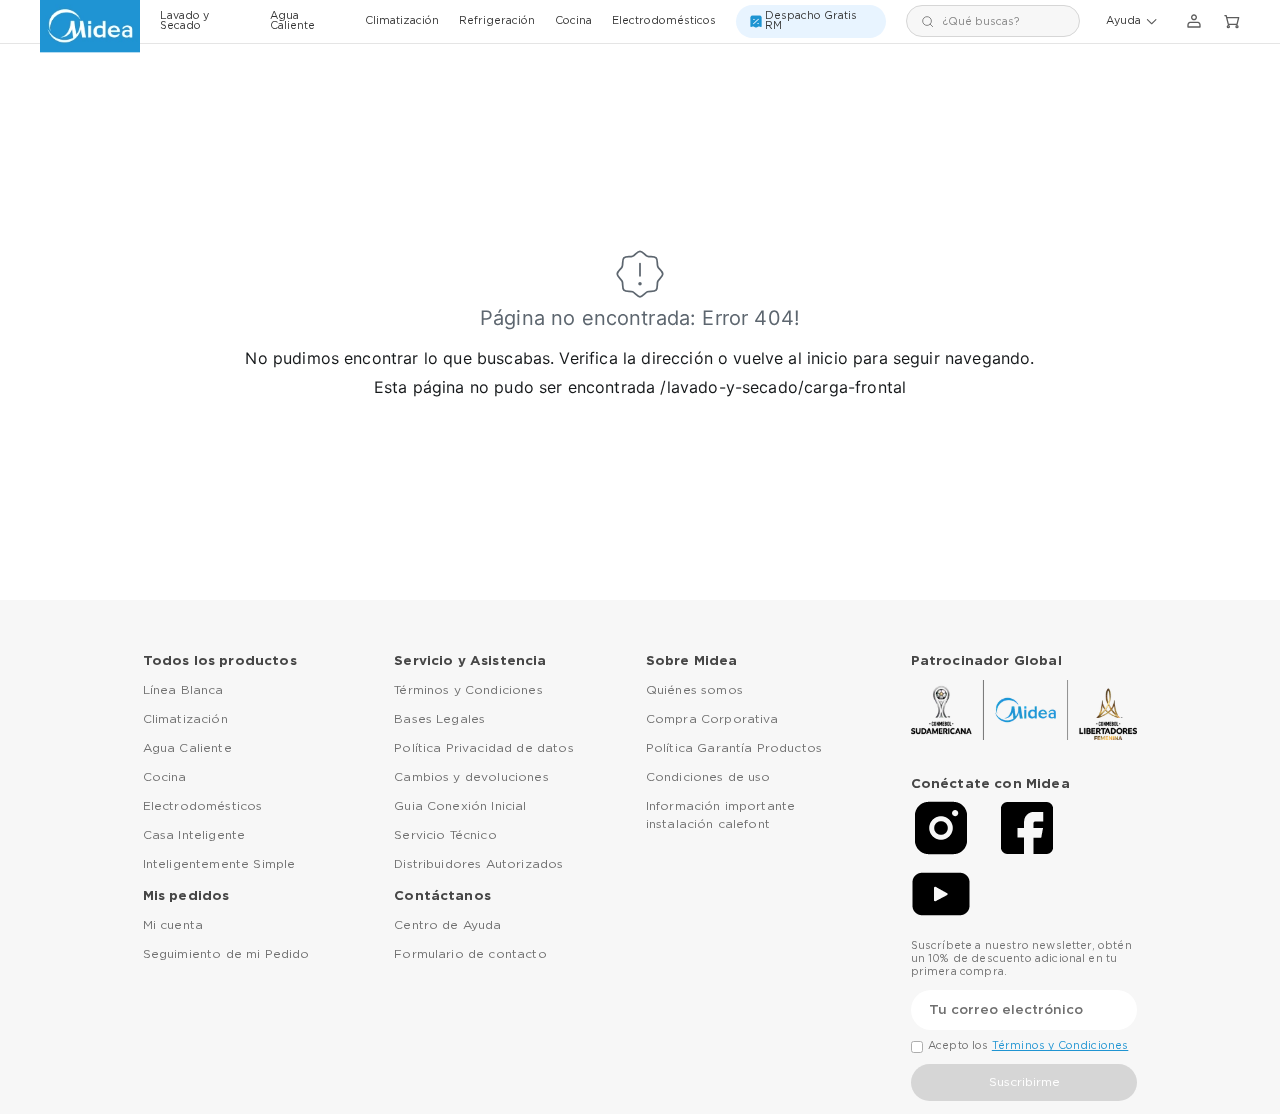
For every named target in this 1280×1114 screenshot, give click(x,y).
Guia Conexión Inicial (460, 806)
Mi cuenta (173, 925)
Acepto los (1028, 1045)
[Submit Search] (928, 21)
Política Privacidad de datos (483, 748)
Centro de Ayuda (447, 925)
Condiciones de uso (708, 777)
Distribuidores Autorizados (478, 864)
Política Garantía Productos (734, 748)
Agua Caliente (292, 21)
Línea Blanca (183, 690)
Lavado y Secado (184, 21)
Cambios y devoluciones (471, 777)
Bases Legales (439, 719)
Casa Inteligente (194, 835)
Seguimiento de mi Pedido (226, 954)
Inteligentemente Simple (219, 864)
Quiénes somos (694, 690)
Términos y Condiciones (468, 690)
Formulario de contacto (470, 954)
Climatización (402, 21)
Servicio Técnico (445, 835)
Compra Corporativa (712, 719)
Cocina (573, 21)
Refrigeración (497, 21)
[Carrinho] (1232, 22)
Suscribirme (1024, 1082)
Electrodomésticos (664, 21)
